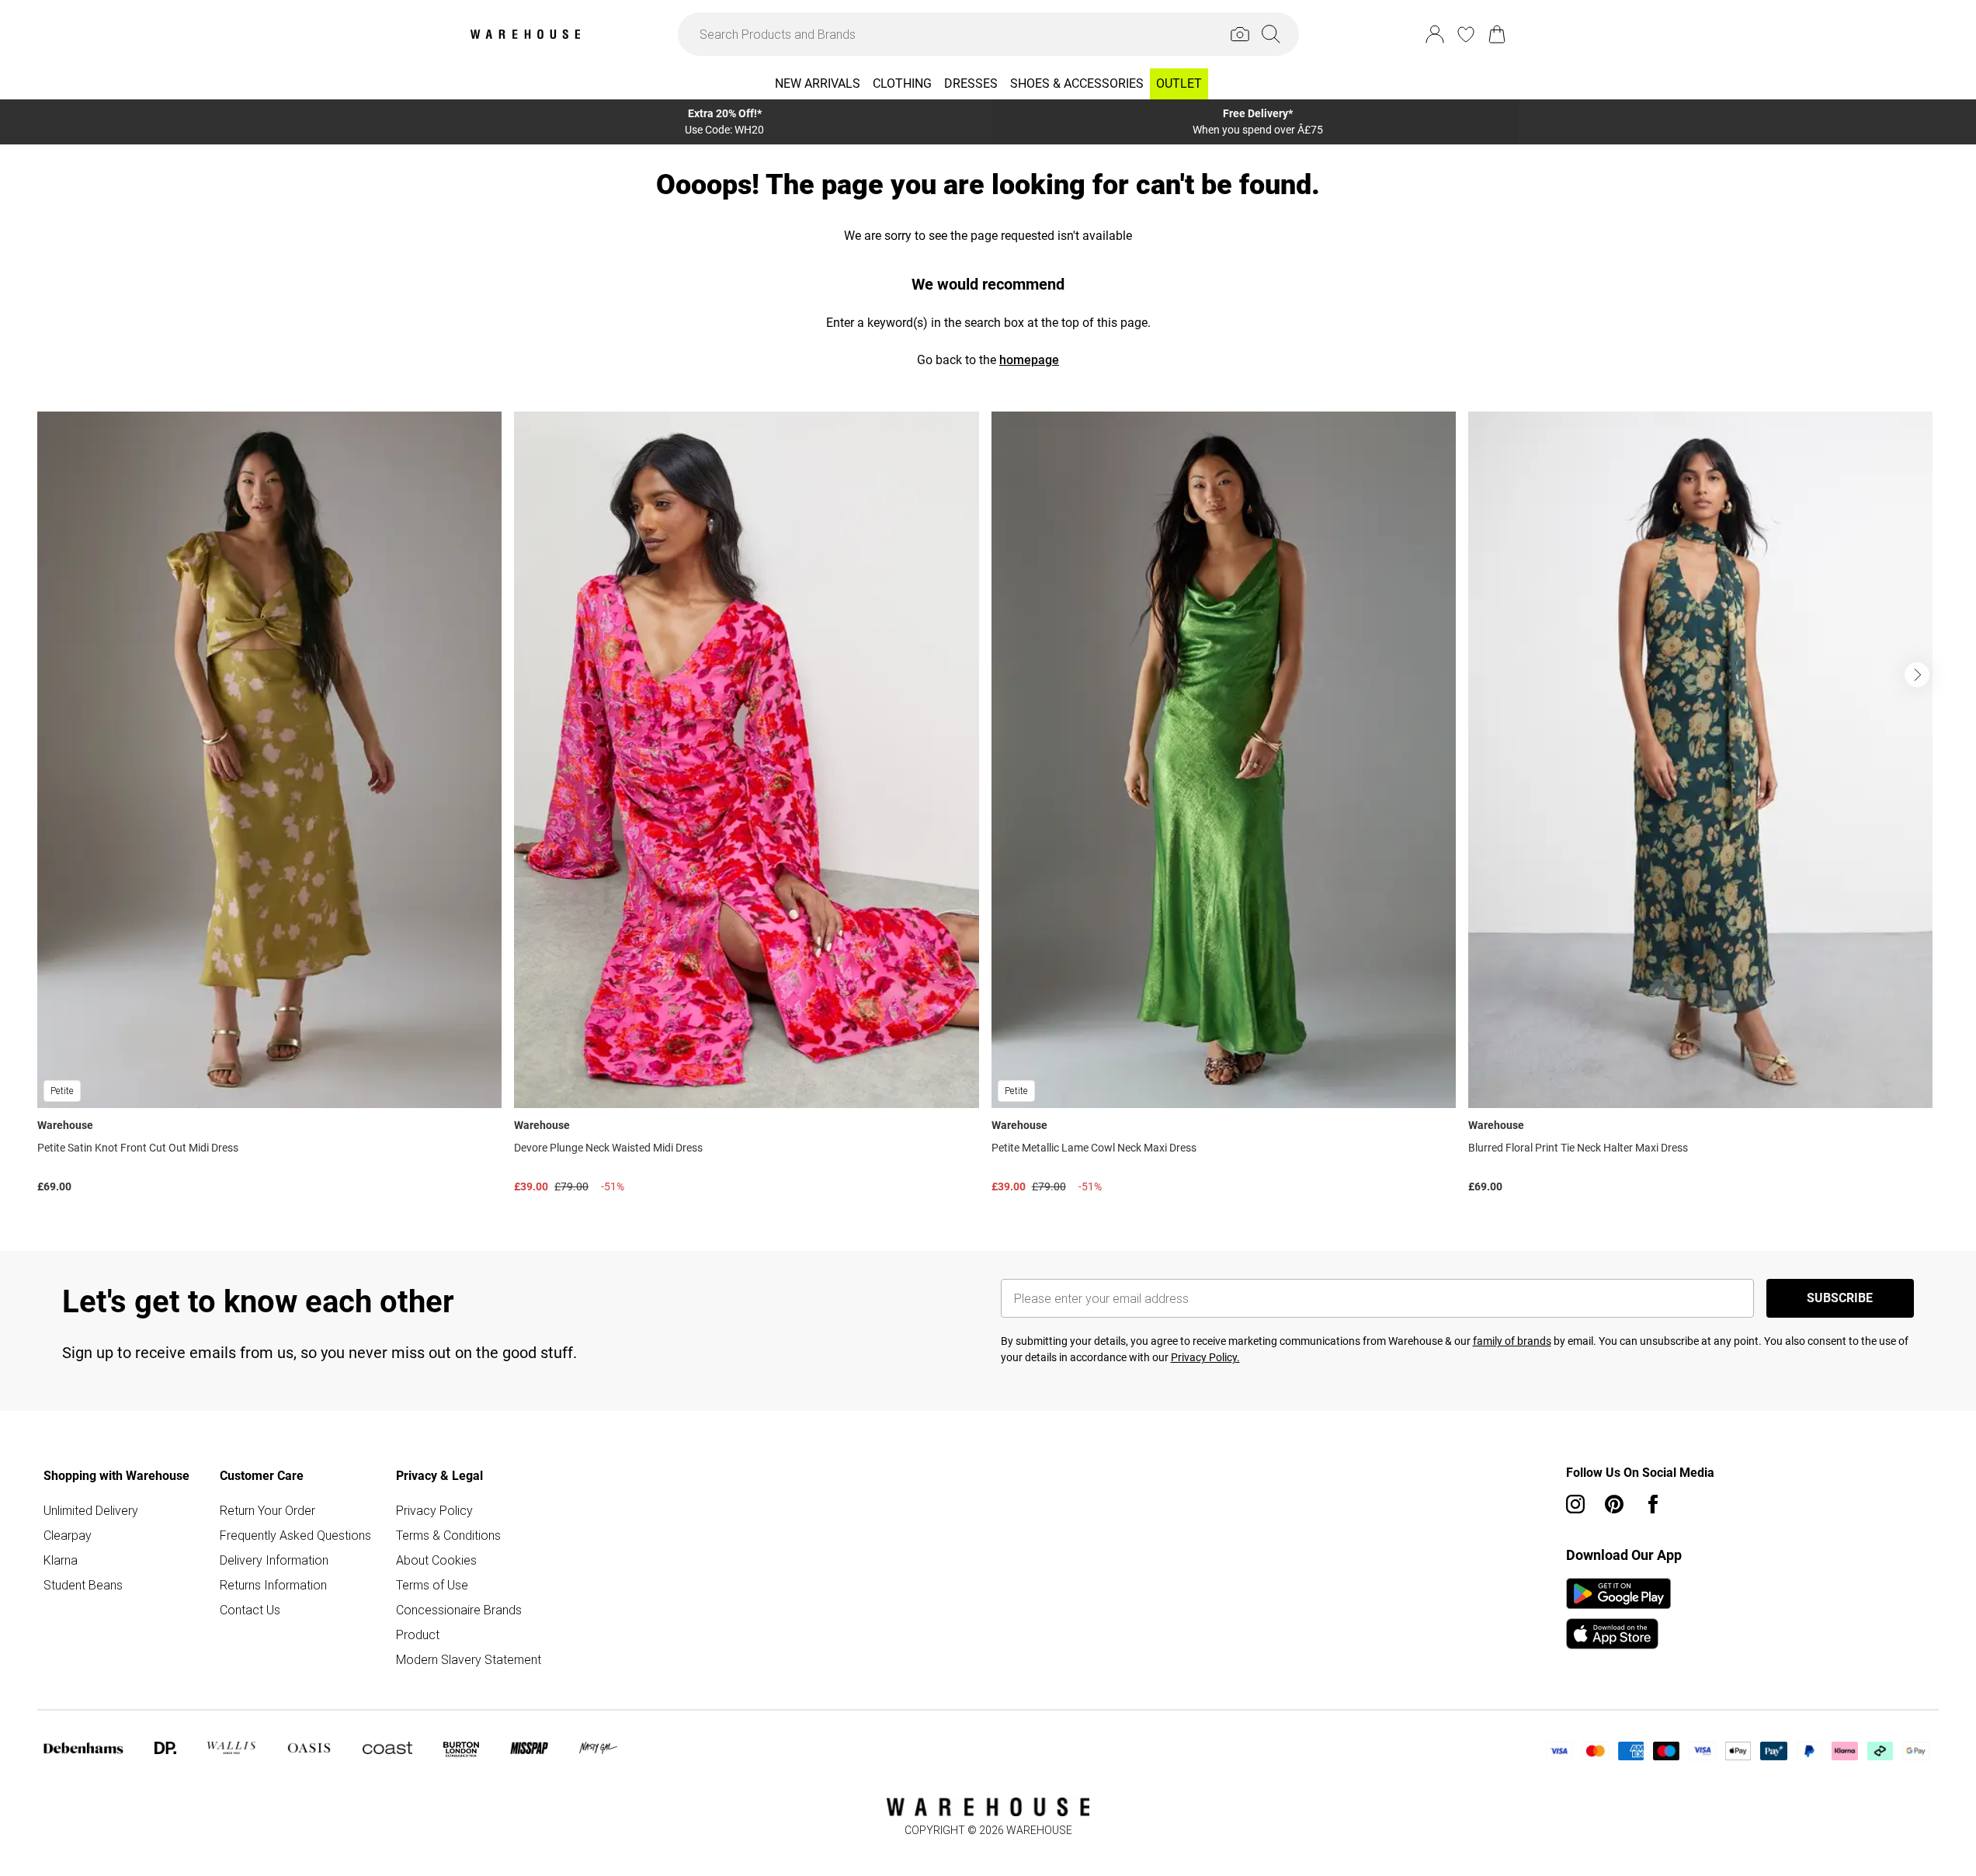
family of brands (1512, 1341)
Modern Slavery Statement (469, 1659)
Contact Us (250, 1610)
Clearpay (68, 1535)
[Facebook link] (1653, 1504)
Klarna (61, 1560)
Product (418, 1635)
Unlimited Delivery (91, 1510)
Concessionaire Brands (459, 1610)
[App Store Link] (1618, 1614)
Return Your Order (267, 1510)
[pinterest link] (1614, 1504)
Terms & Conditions (448, 1535)
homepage (1029, 360)
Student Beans (83, 1585)
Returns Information (273, 1585)
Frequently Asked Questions (295, 1535)
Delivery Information (274, 1560)
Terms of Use (432, 1585)
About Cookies (436, 1560)
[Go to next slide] (1917, 675)
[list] (988, 806)
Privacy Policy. (1205, 1357)
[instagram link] (1575, 1504)
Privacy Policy (434, 1510)
